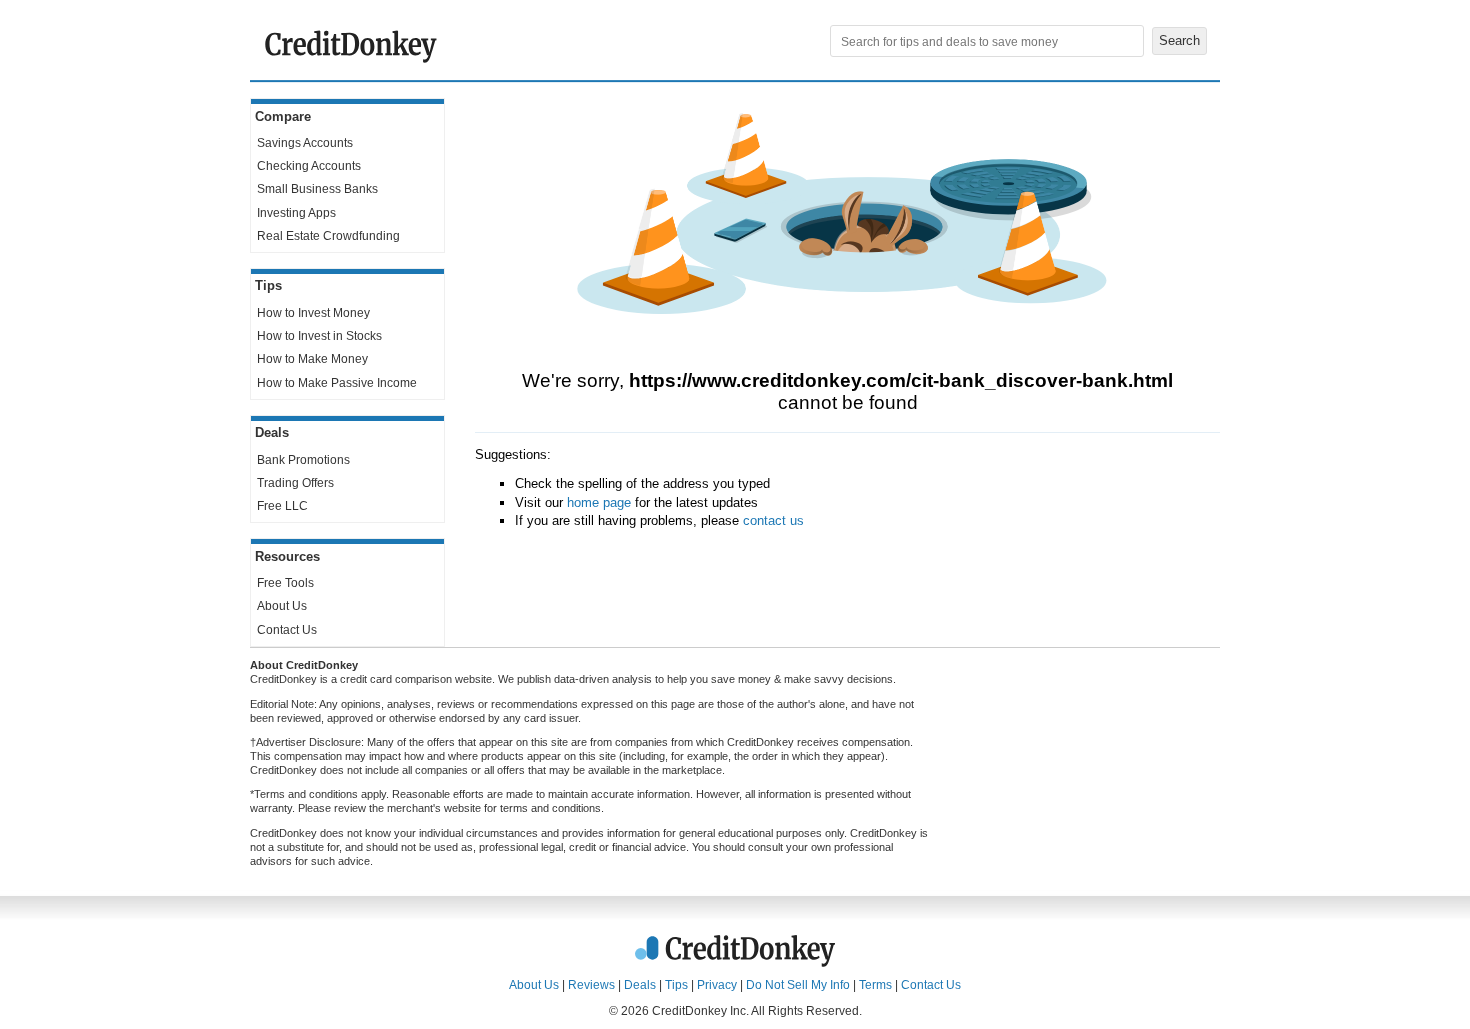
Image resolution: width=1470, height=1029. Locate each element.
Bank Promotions (303, 460)
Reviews (591, 985)
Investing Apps (296, 213)
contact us (773, 520)
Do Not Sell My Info (798, 985)
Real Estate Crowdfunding (328, 236)
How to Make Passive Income (337, 383)
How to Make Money (312, 359)
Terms (875, 985)
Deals (640, 985)
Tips (676, 985)
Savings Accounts (305, 143)
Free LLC (282, 506)
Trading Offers (295, 483)
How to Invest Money (313, 313)
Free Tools (285, 583)
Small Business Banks (317, 189)
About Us (282, 606)
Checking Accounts (309, 166)
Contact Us (287, 630)
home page (599, 502)
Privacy (717, 985)
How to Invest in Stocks (319, 336)
